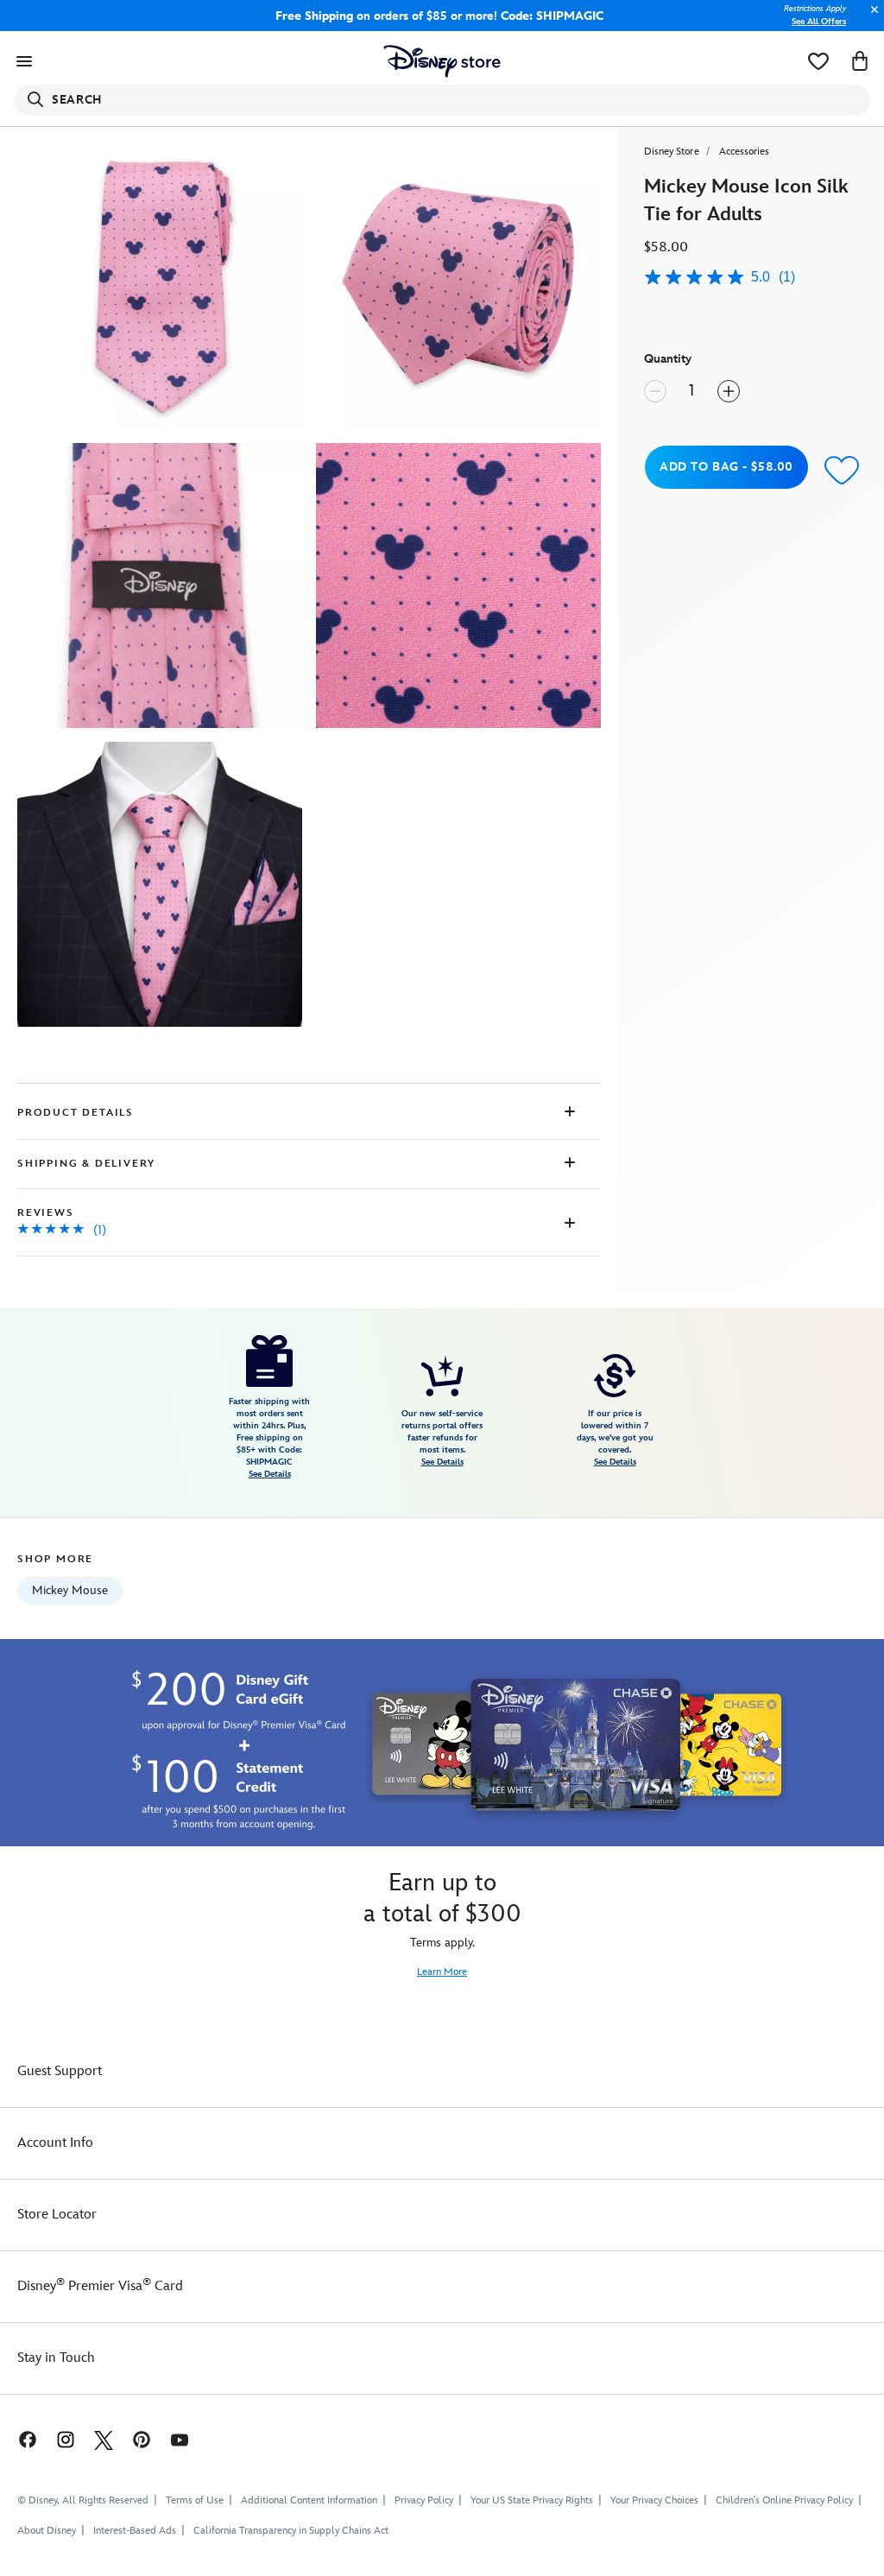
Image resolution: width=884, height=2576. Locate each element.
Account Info (55, 2143)
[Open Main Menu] (24, 61)
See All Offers (819, 22)
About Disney (47, 2531)
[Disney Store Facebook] (19, 2439)
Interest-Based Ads (135, 2531)
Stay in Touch (56, 2358)
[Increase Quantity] (729, 391)
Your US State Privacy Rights (532, 2500)
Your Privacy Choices (654, 2501)
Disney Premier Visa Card (100, 2286)
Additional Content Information (309, 2500)
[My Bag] (860, 61)
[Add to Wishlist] (842, 469)
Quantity (668, 359)
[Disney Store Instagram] (66, 2439)
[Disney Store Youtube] (180, 2439)
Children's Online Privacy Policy (784, 2500)
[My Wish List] (818, 61)
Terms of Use (195, 2500)
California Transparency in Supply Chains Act (291, 2531)
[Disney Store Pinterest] (142, 2439)
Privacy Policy (424, 2500)
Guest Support (60, 2071)
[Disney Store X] (104, 2439)
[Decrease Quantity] (655, 391)
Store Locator (57, 2215)
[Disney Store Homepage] (442, 61)
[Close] (870, 19)
